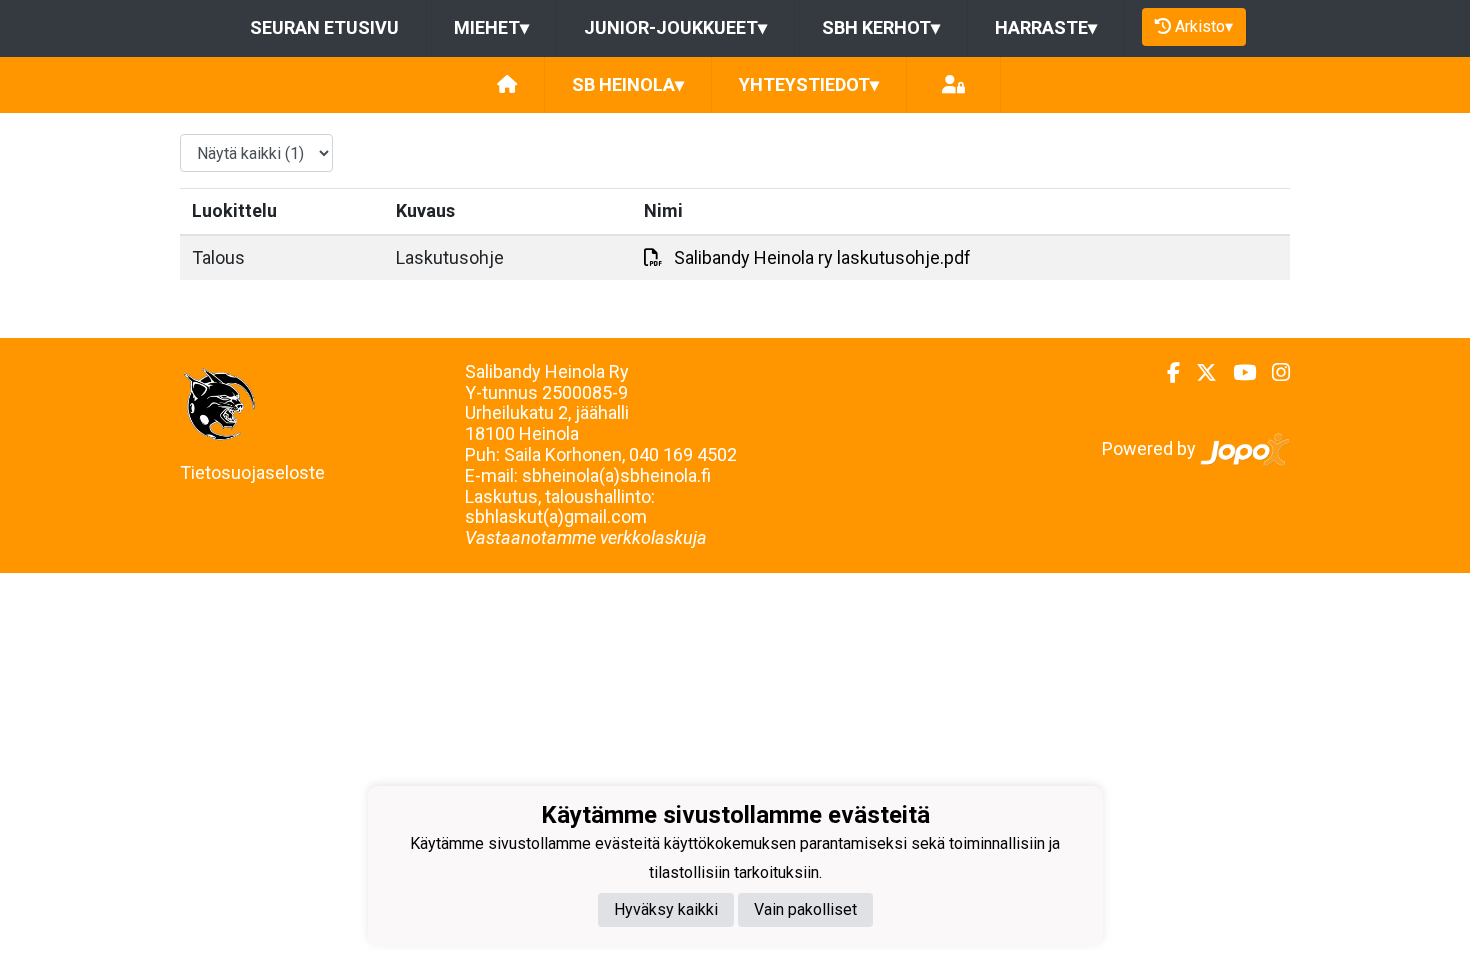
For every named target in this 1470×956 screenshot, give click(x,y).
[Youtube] (1236, 373)
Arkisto (1204, 26)
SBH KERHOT (881, 27)
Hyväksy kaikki (666, 909)
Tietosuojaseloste (252, 472)
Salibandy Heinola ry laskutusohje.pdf (822, 257)
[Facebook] (1165, 373)
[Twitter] (1198, 373)
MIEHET (491, 27)
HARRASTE (1046, 27)
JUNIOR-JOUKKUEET (675, 27)
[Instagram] (1273, 373)
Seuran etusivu (324, 27)
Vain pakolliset (805, 909)
